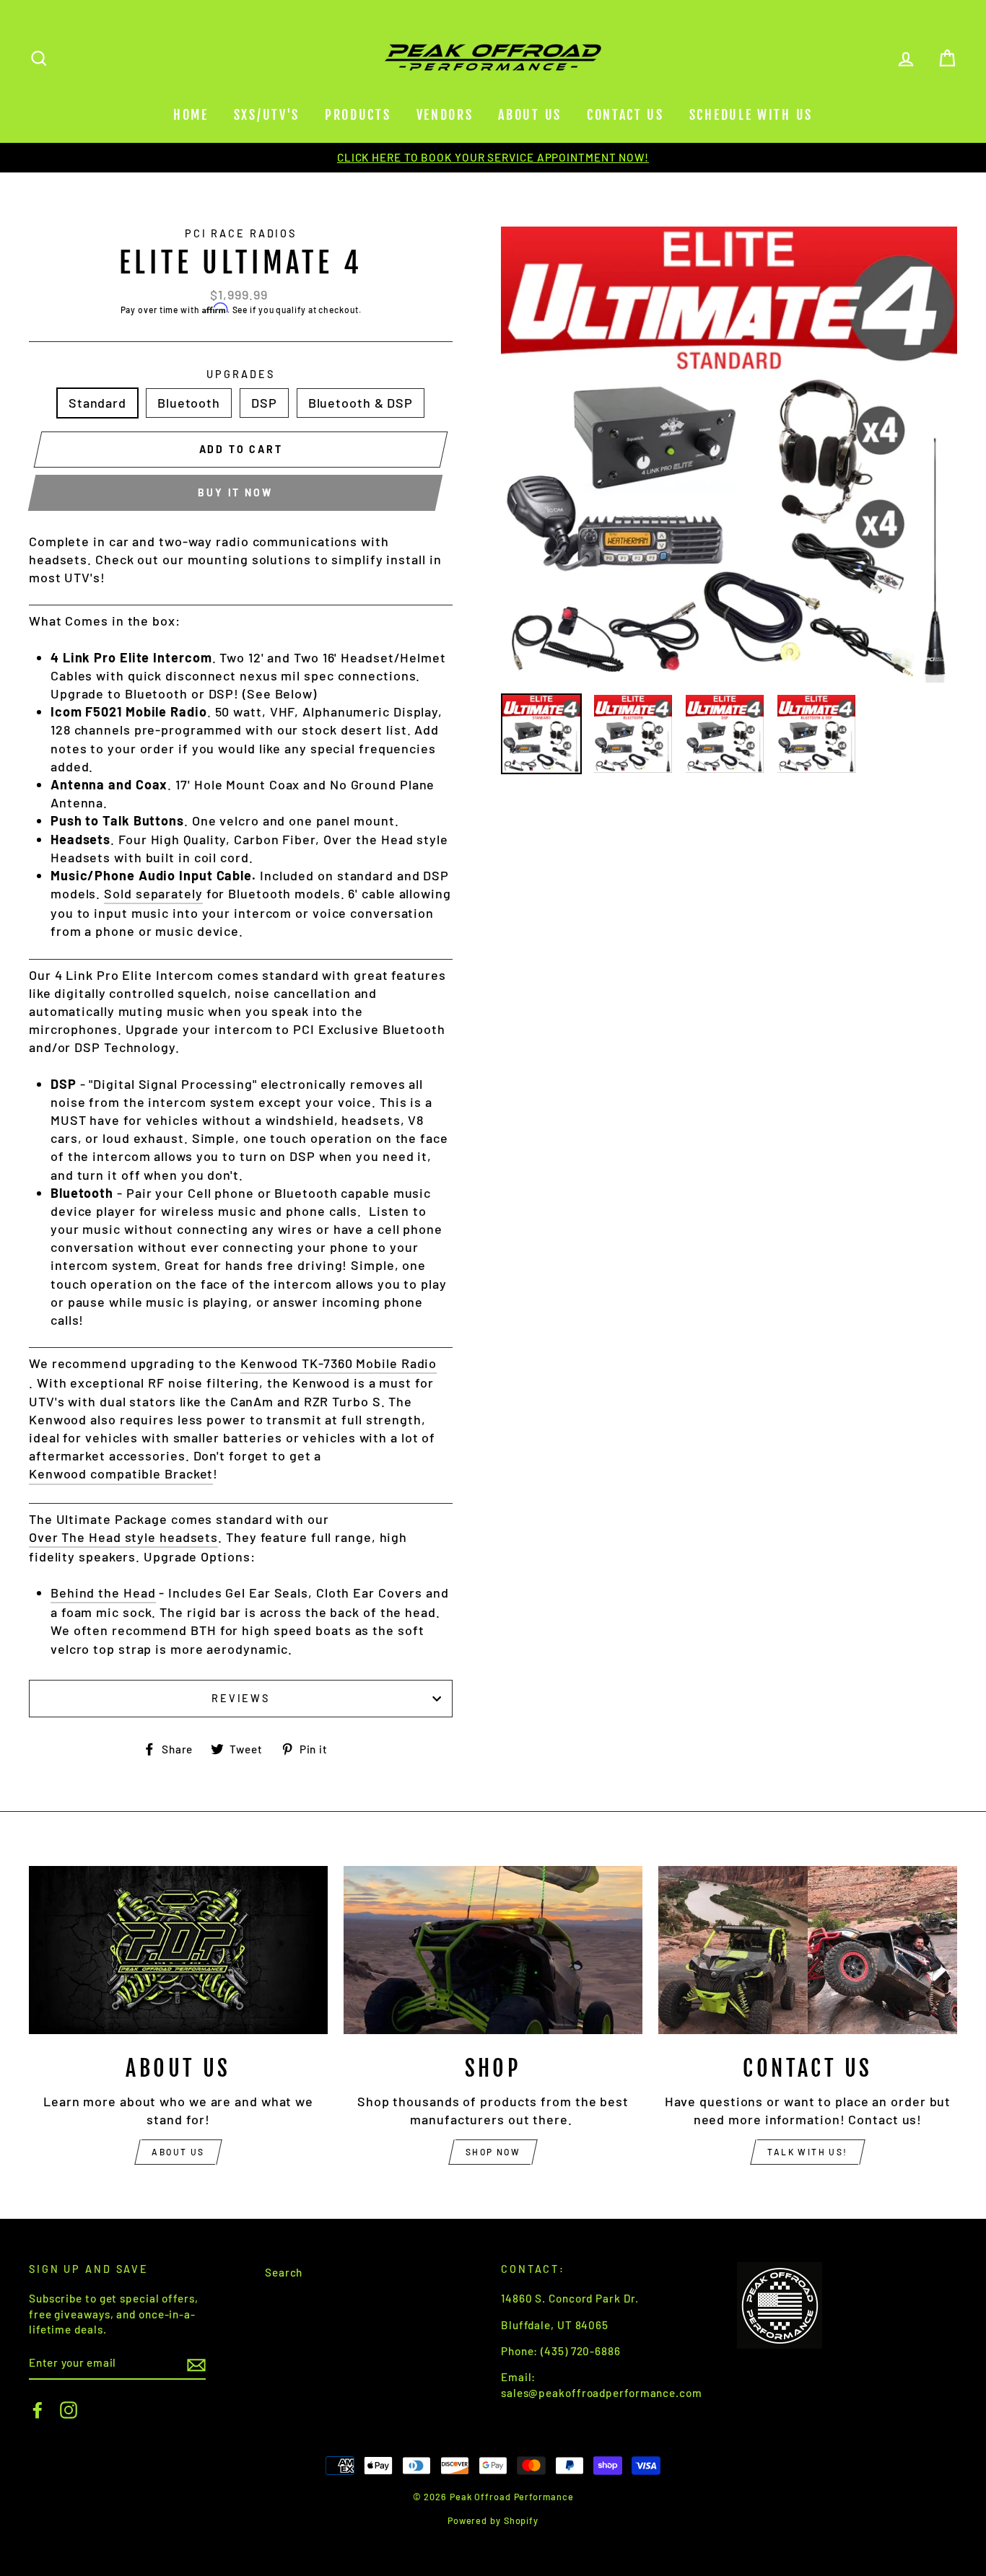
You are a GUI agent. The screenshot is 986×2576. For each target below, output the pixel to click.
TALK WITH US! (807, 2152)
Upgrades (240, 374)
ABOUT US (178, 2152)
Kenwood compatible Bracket (121, 1473)
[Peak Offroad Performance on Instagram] (69, 2410)
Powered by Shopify (493, 2520)
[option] (493, 158)
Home (191, 115)
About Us (530, 115)
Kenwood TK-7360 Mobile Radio (339, 1363)
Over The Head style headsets (123, 1537)
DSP (264, 403)
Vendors (445, 115)
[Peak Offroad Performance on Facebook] (38, 2410)
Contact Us (625, 115)
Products (358, 115)
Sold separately (153, 893)
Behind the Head (103, 1593)
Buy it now (235, 492)
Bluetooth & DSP (361, 403)
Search (284, 2272)
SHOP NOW (493, 2152)
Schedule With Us (751, 115)
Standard (97, 403)
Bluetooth (189, 403)
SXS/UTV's (267, 115)
